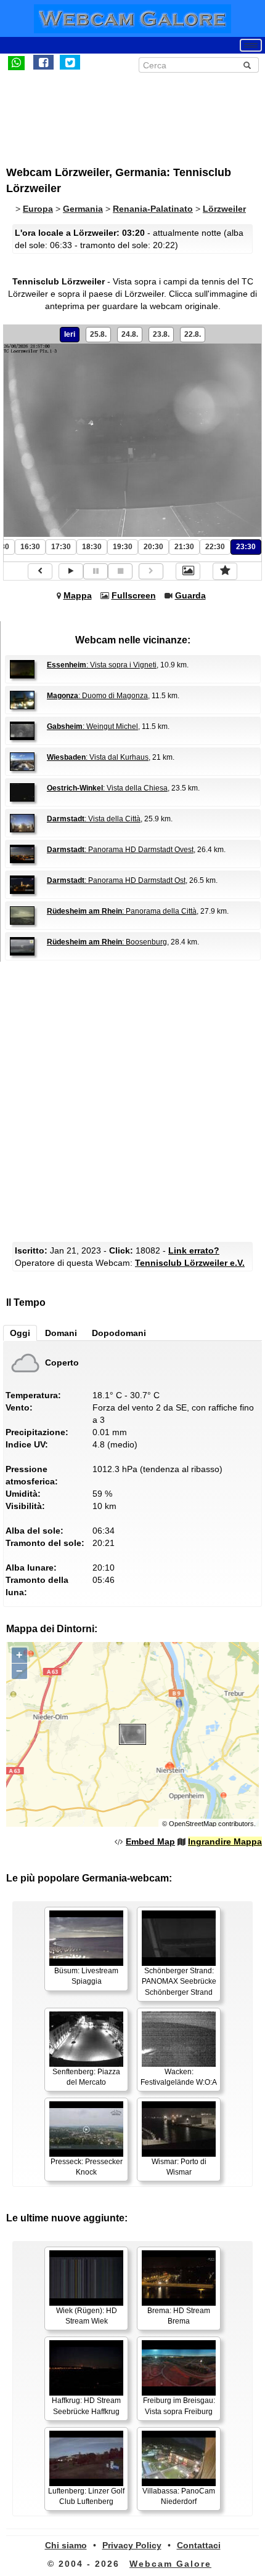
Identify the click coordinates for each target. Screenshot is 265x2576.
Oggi (20, 1333)
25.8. (98, 334)
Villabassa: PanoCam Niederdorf (179, 2496)
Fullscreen (134, 595)
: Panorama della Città (122, 911)
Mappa (78, 595)
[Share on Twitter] (70, 62)
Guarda (190, 595)
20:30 (153, 547)
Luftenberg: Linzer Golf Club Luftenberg (86, 2496)
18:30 (92, 547)
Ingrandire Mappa (225, 1841)
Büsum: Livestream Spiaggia (86, 1976)
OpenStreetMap (193, 1824)
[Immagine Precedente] (40, 571)
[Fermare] (120, 571)
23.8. (161, 334)
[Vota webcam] (225, 571)
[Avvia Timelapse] (71, 571)
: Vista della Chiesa (107, 788)
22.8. (193, 334)
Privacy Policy (132, 2545)
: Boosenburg (107, 942)
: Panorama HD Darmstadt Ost (116, 880)
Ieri (70, 334)
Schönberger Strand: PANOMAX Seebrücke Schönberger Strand (179, 1981)
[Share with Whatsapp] (16, 62)
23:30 (246, 547)
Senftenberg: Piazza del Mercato (86, 2077)
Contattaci (199, 2545)
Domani (61, 1333)
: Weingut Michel (92, 727)
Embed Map (150, 1841)
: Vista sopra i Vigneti (102, 665)
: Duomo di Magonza (97, 696)
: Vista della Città (94, 819)
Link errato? (194, 1250)
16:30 (30, 547)
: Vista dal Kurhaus (98, 757)
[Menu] (251, 45)
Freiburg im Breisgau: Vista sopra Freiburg (179, 2406)
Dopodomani (119, 1333)
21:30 (184, 547)
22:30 (215, 547)
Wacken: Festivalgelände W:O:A (179, 2077)
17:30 (61, 547)
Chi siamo (66, 2545)
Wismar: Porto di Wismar (179, 2167)
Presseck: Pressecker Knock (87, 2167)
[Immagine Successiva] (151, 571)
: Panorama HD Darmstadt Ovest (120, 850)
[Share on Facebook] (43, 62)
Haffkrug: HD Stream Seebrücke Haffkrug (86, 2406)
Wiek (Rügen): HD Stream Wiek (87, 2316)
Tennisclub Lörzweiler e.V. (190, 1263)
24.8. (130, 334)
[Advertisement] (108, 113)
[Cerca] (247, 65)
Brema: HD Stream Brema (179, 2316)
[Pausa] (96, 571)
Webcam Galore (170, 2564)
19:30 (123, 547)
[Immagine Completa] (188, 571)
